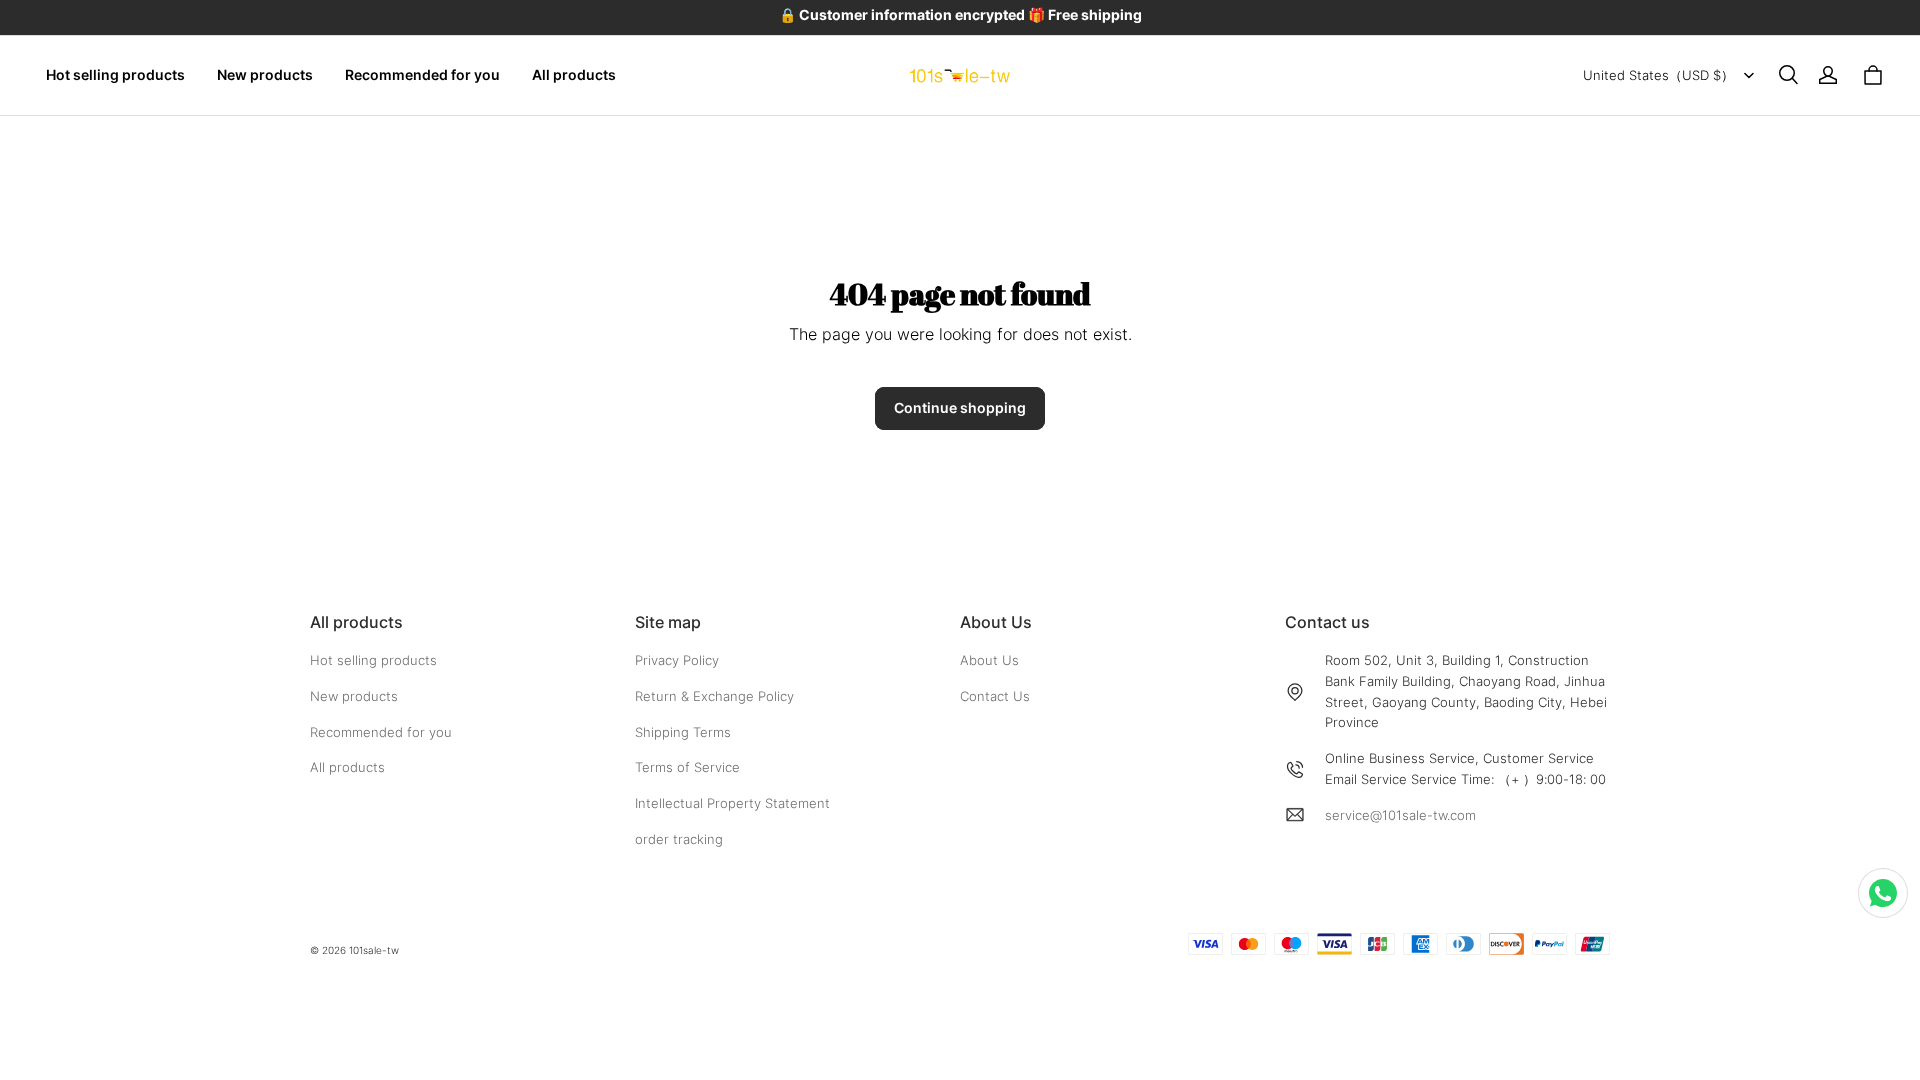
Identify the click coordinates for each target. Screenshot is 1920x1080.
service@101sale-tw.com (1400, 815)
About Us (989, 660)
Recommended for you (422, 74)
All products (574, 74)
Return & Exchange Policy (714, 696)
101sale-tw (374, 950)
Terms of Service (687, 767)
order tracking (679, 839)
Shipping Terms (683, 732)
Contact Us (995, 696)
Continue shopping (960, 407)
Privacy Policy (677, 660)
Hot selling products (115, 74)
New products (265, 74)
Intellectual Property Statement (732, 803)
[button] (1788, 75)
